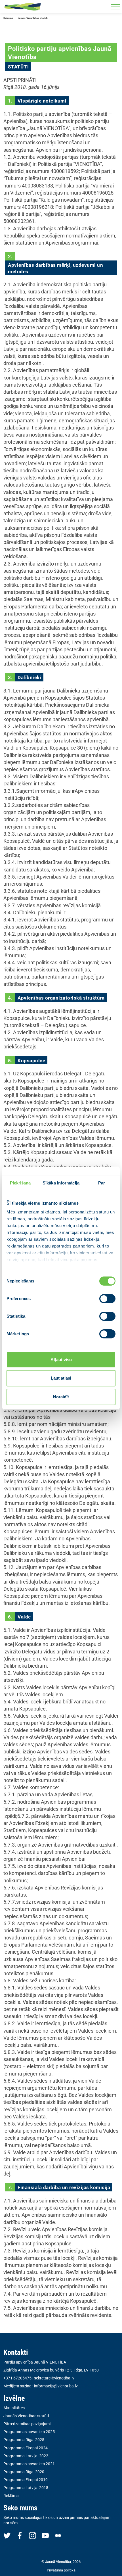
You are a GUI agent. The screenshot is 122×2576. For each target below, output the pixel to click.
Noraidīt (61, 1397)
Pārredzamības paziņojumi (27, 2424)
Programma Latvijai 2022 (26, 2456)
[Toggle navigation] (115, 7)
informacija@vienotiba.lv (56, 2386)
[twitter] (7, 2535)
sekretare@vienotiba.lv (54, 2378)
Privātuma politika (61, 2570)
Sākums (8, 18)
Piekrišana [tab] (20, 1183)
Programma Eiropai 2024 (26, 2448)
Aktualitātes (14, 2408)
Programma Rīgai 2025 (24, 2440)
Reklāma (11, 2496)
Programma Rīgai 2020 (24, 2472)
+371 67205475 (17, 2378)
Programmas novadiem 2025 (29, 2432)
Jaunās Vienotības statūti (26, 2416)
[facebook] (20, 2535)
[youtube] (45, 2535)
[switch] (107, 1299)
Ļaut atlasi (61, 1378)
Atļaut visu (61, 1360)
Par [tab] (102, 1183)
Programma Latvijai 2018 (26, 2488)
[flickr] (58, 2535)
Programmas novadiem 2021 (29, 2464)
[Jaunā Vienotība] (23, 7)
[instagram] (32, 2535)
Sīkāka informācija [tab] (61, 1183)
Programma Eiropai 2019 (26, 2480)
